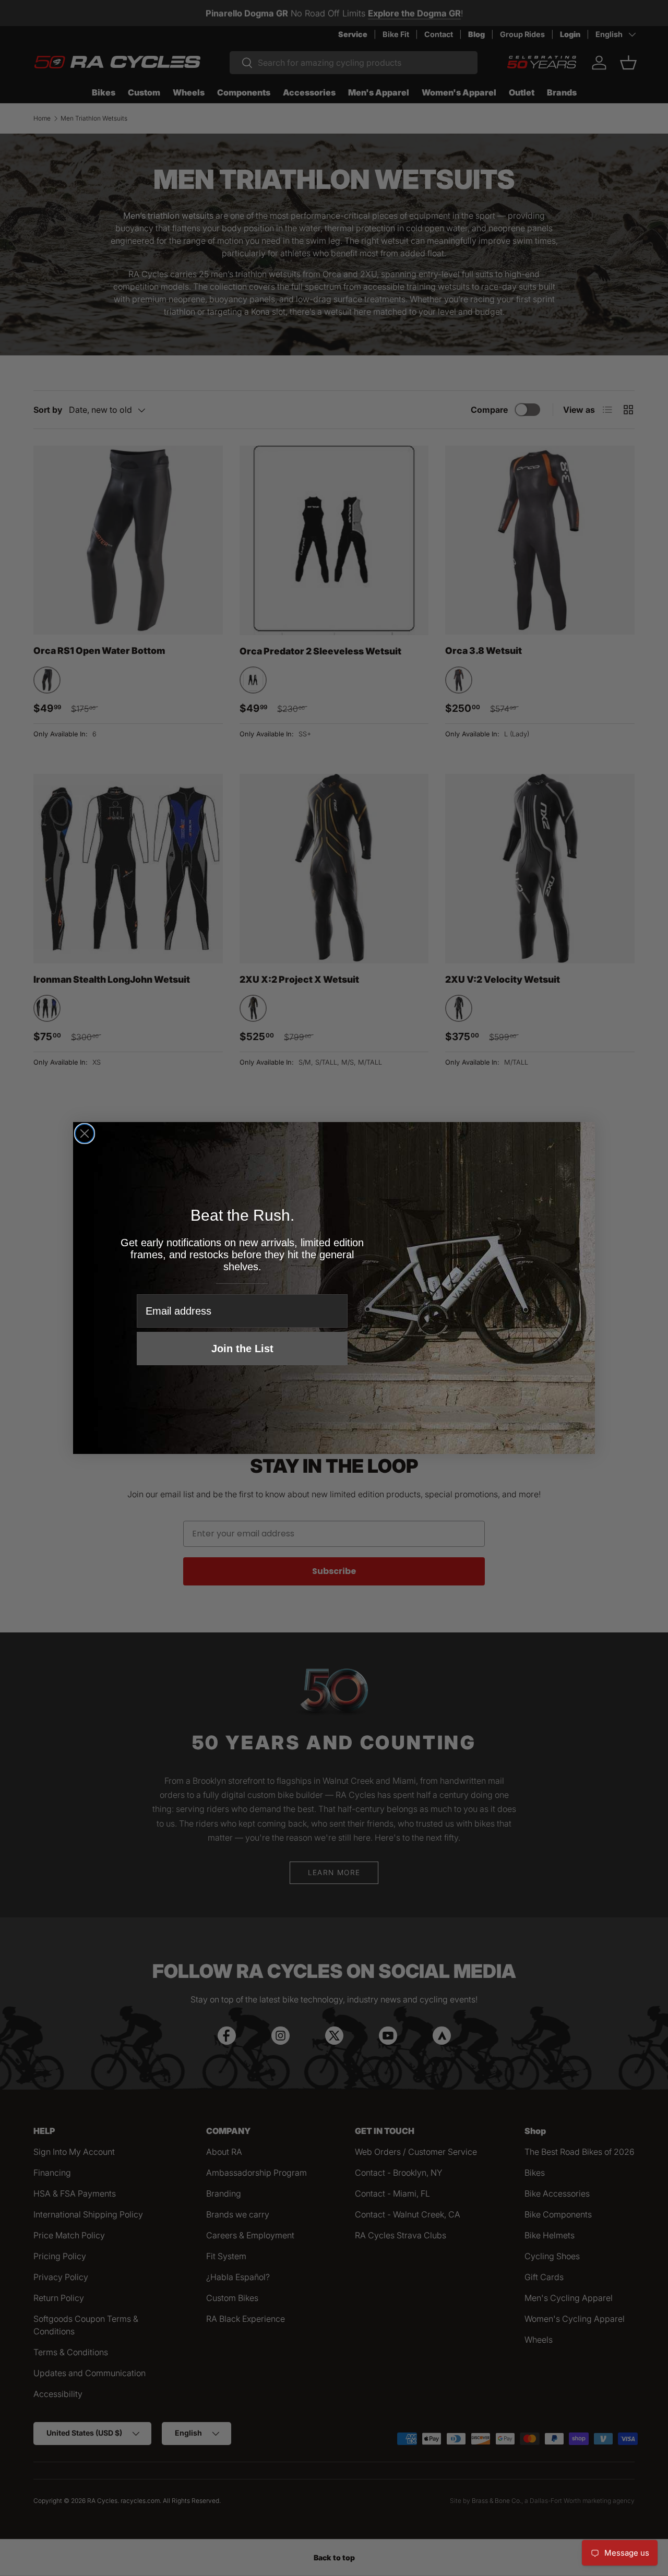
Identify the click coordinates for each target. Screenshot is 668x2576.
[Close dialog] (85, 1134)
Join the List (242, 1349)
